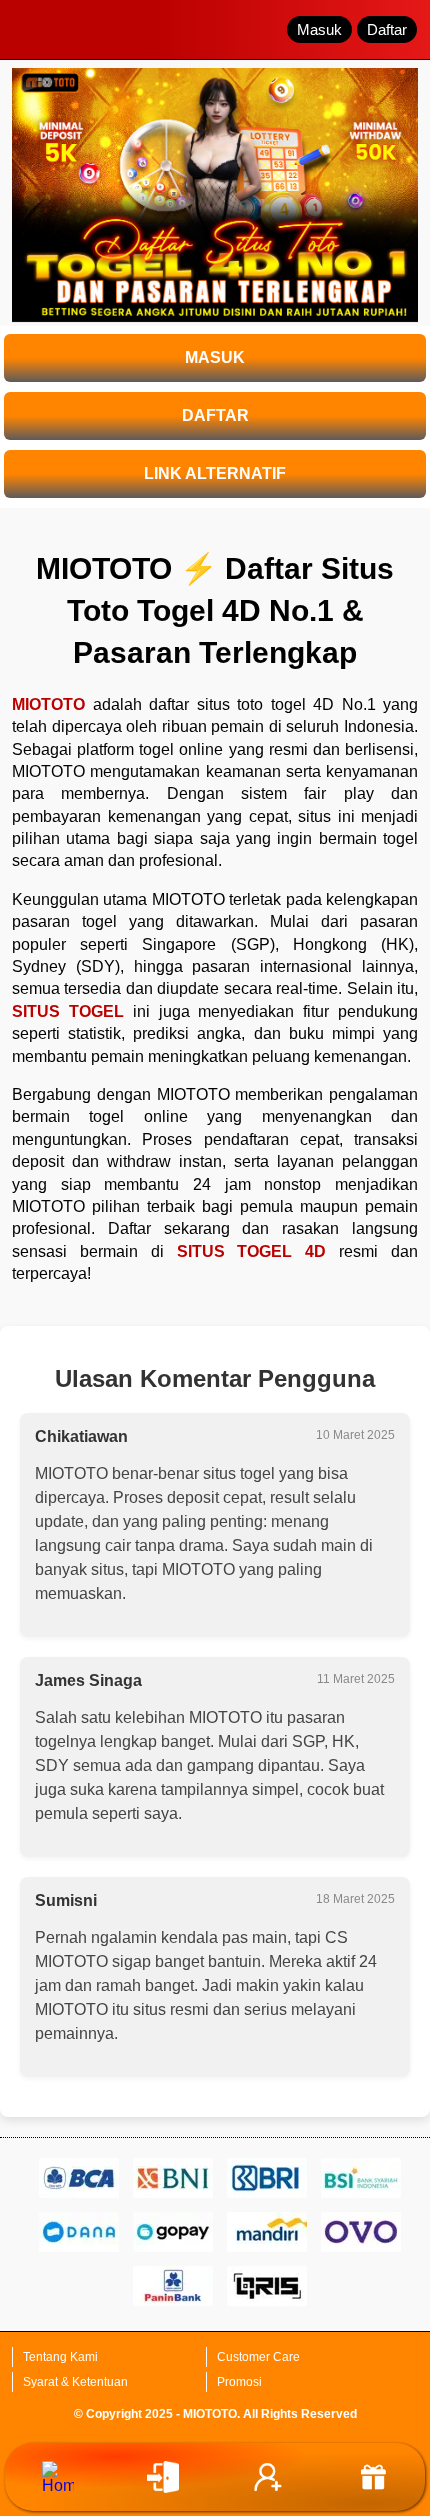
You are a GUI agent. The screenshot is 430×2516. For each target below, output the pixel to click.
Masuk (319, 29)
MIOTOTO (48, 704)
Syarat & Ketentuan (75, 2382)
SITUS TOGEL (68, 1011)
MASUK (215, 357)
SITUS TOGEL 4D (252, 1251)
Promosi (239, 2382)
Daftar (387, 29)
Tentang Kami (60, 2357)
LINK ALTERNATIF (215, 473)
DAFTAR (215, 415)
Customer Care (258, 2357)
